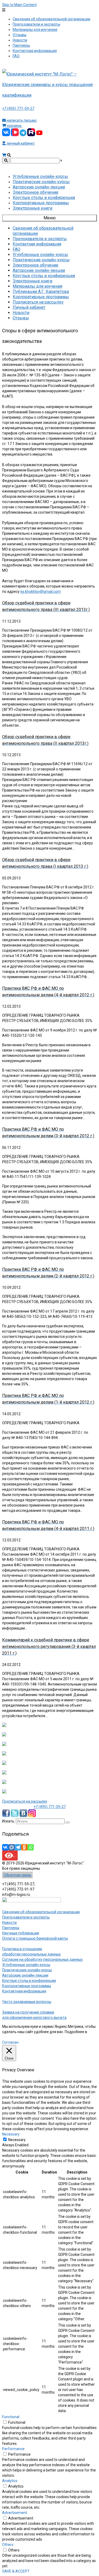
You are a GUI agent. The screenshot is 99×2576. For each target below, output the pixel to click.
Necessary (17, 2140)
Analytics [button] (10, 2481)
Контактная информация (24, 1991)
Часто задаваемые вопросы (27, 2002)
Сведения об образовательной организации (41, 1912)
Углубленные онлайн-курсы (26, 1965)
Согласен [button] (10, 2042)
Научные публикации (21, 1933)
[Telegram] (18, 1847)
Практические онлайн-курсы (27, 1970)
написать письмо (21, 120)
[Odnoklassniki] (24, 1847)
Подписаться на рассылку (25, 1801)
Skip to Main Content (19, 5)
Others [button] (8, 2545)
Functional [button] (11, 2417)
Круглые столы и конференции (29, 1981)
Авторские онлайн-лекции (25, 1975)
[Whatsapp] (31, 1847)
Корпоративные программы (27, 1986)
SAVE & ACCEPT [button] (16, 2571)
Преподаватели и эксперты (26, 1917)
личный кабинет (20, 143)
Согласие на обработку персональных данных (42, 1959)
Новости (9, 1922)
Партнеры (11, 1928)
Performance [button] (13, 2449)
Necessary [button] (11, 2134)
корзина (14, 126)
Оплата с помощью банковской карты (35, 1938)
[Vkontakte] (5, 1847)
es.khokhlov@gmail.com (41, 591)
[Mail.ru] (12, 1847)
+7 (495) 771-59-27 (18, 108)
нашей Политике (16, 2037)
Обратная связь (17, 1875)
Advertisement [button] (15, 2513)
